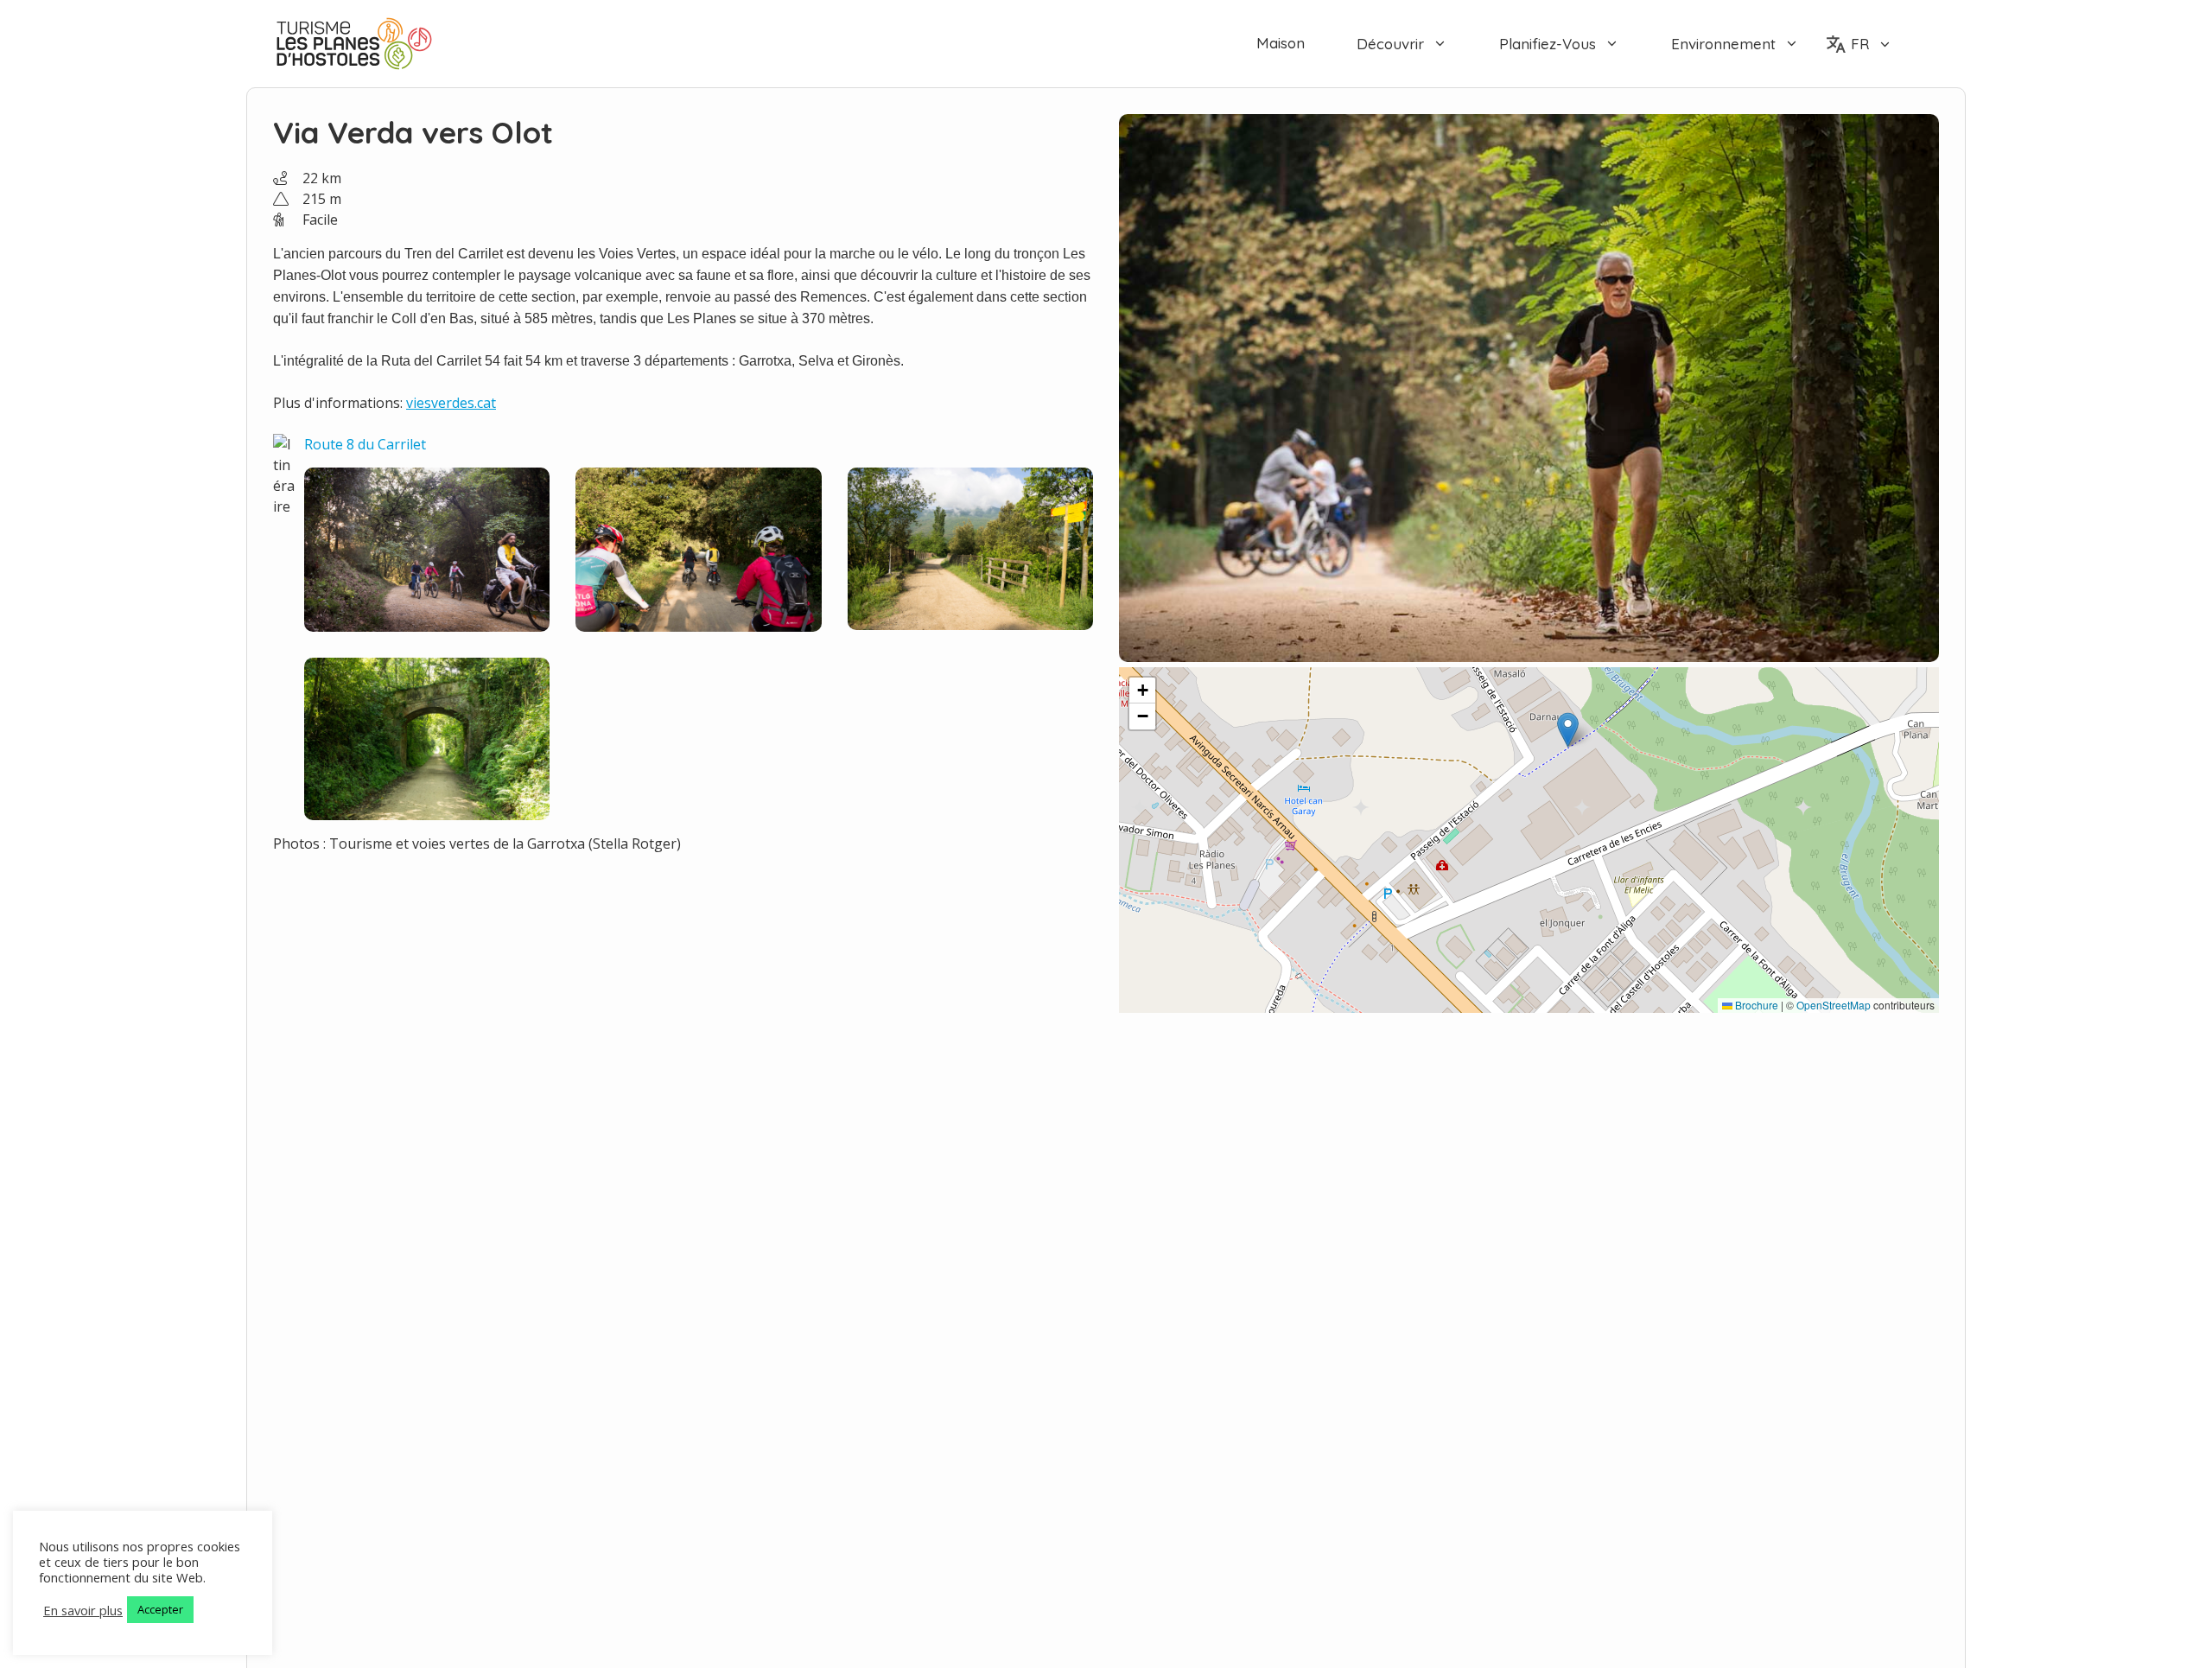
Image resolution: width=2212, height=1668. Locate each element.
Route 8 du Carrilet (365, 444)
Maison (1281, 43)
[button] (1568, 730)
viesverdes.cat (451, 403)
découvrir (1390, 44)
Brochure (1755, 1005)
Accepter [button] (160, 1609)
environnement (1723, 44)
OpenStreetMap (1834, 1005)
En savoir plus (83, 1610)
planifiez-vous (1548, 44)
